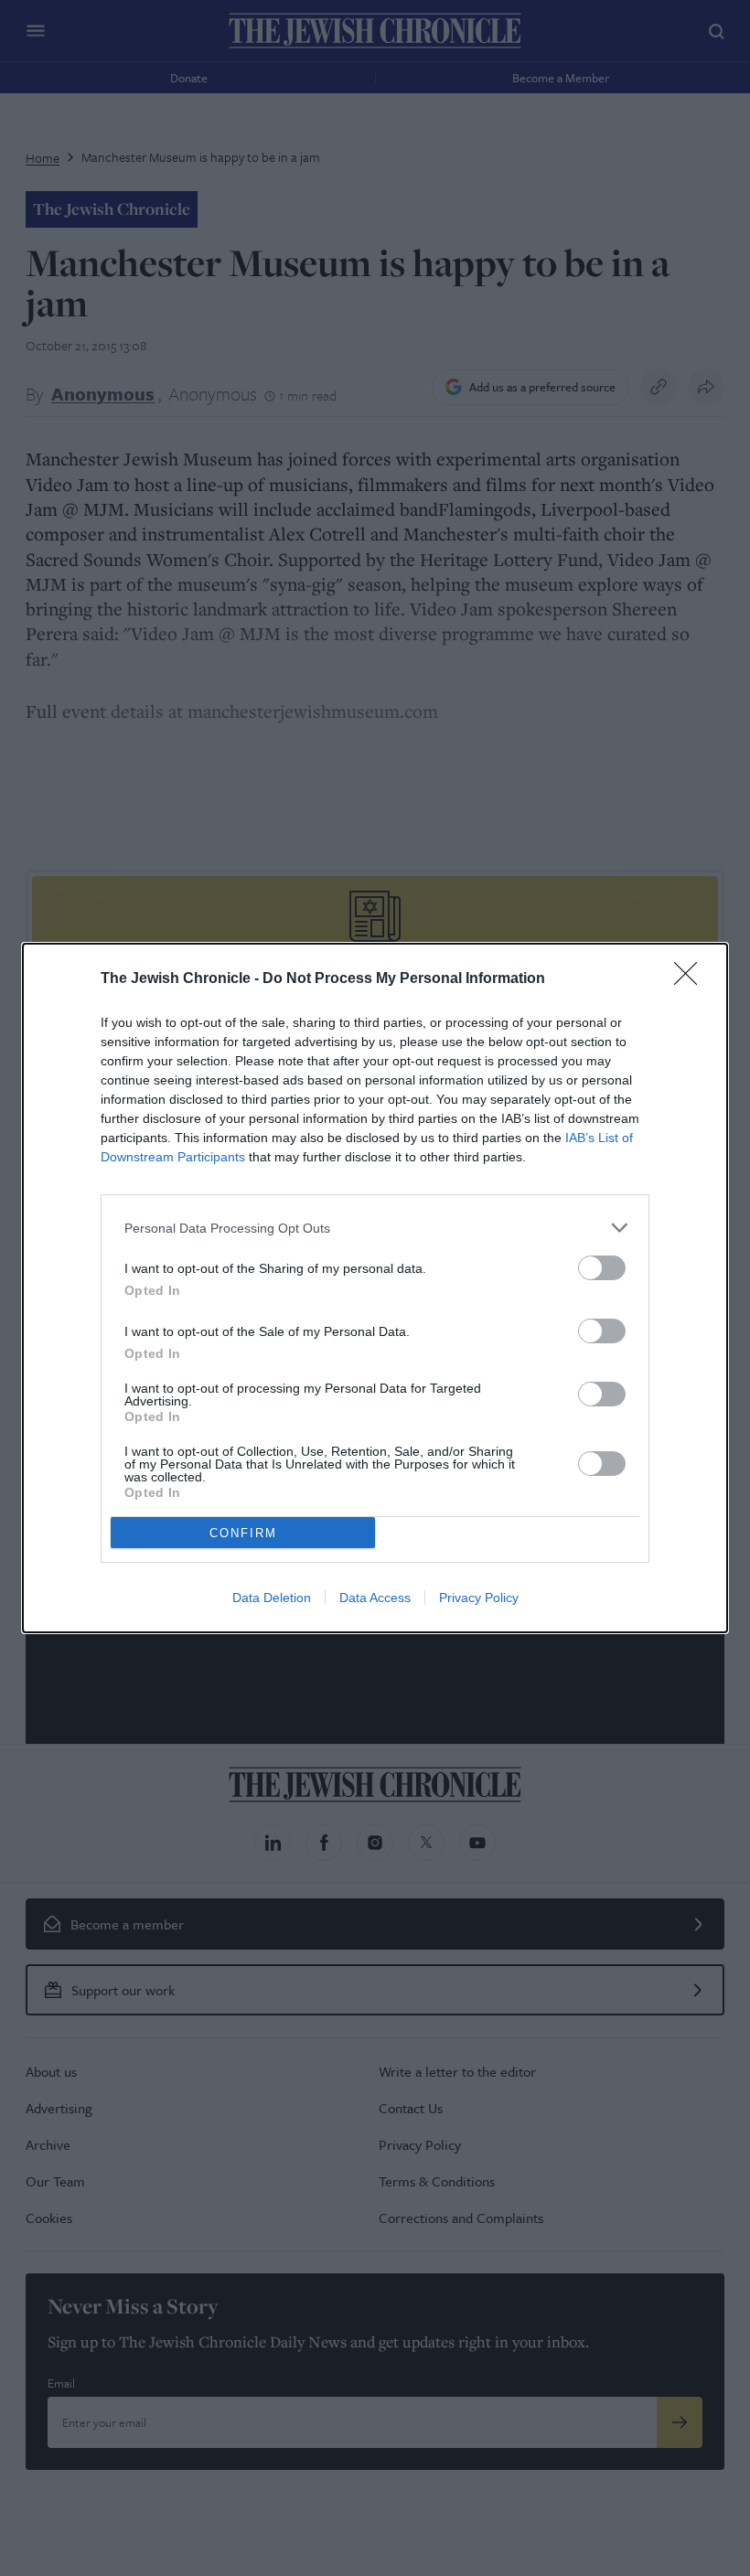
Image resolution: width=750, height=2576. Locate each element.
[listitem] (375, 1228)
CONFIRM (243, 1533)
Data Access (375, 1598)
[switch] (602, 1268)
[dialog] (375, 1288)
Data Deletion (272, 1598)
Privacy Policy (479, 1598)
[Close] (691, 979)
